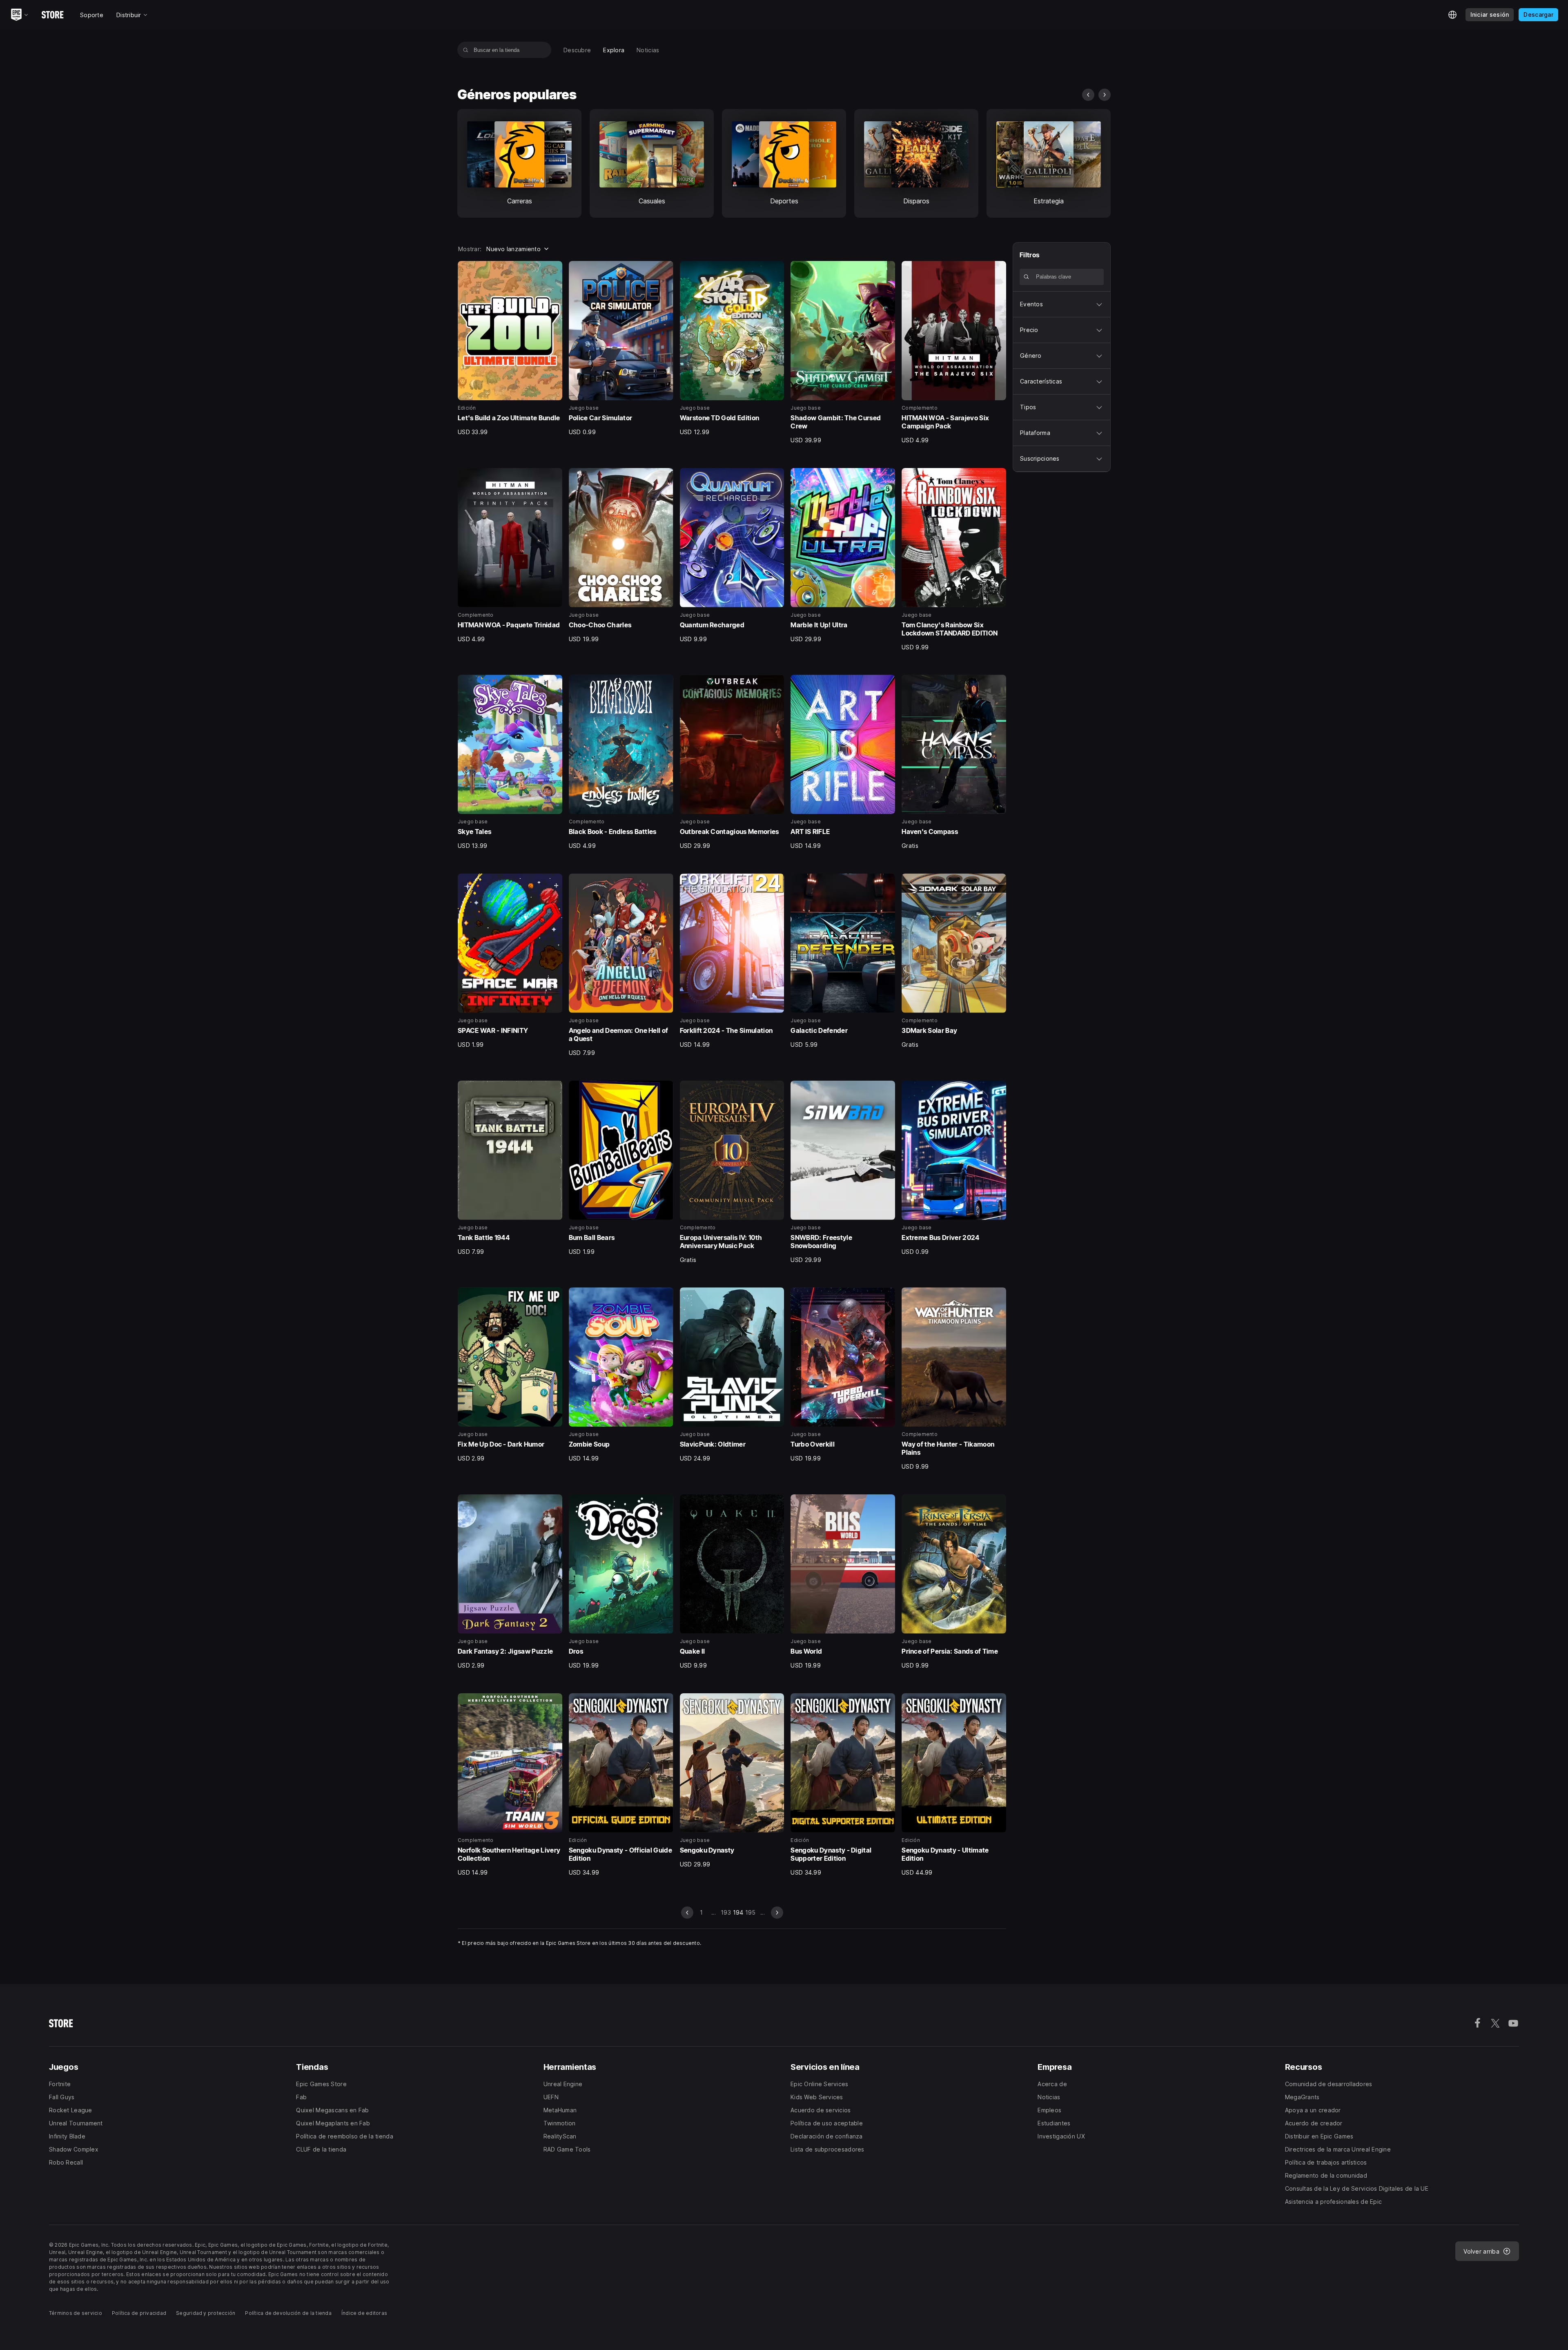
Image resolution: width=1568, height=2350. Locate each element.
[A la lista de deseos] (553, 270)
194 (738, 1912)
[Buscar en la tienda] (466, 50)
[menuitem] (577, 50)
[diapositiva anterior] (1088, 95)
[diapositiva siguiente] (1105, 95)
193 (726, 1912)
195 (751, 1912)
